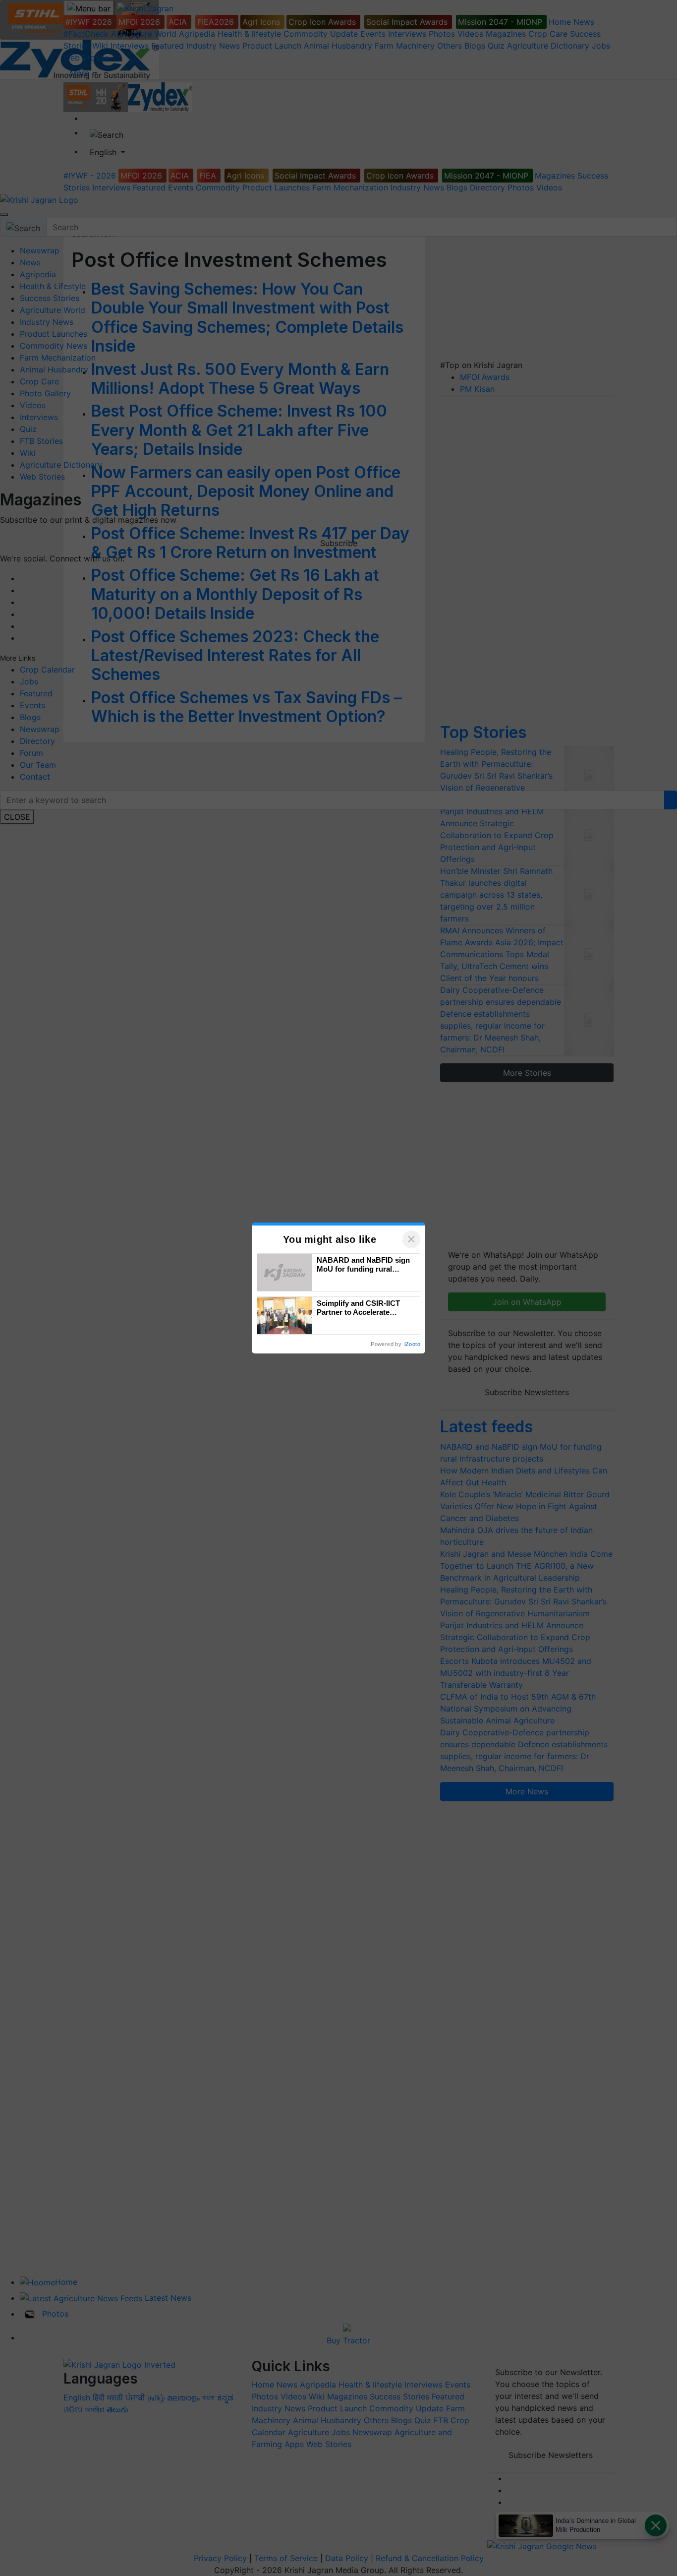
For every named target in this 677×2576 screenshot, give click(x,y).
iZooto (412, 1344)
